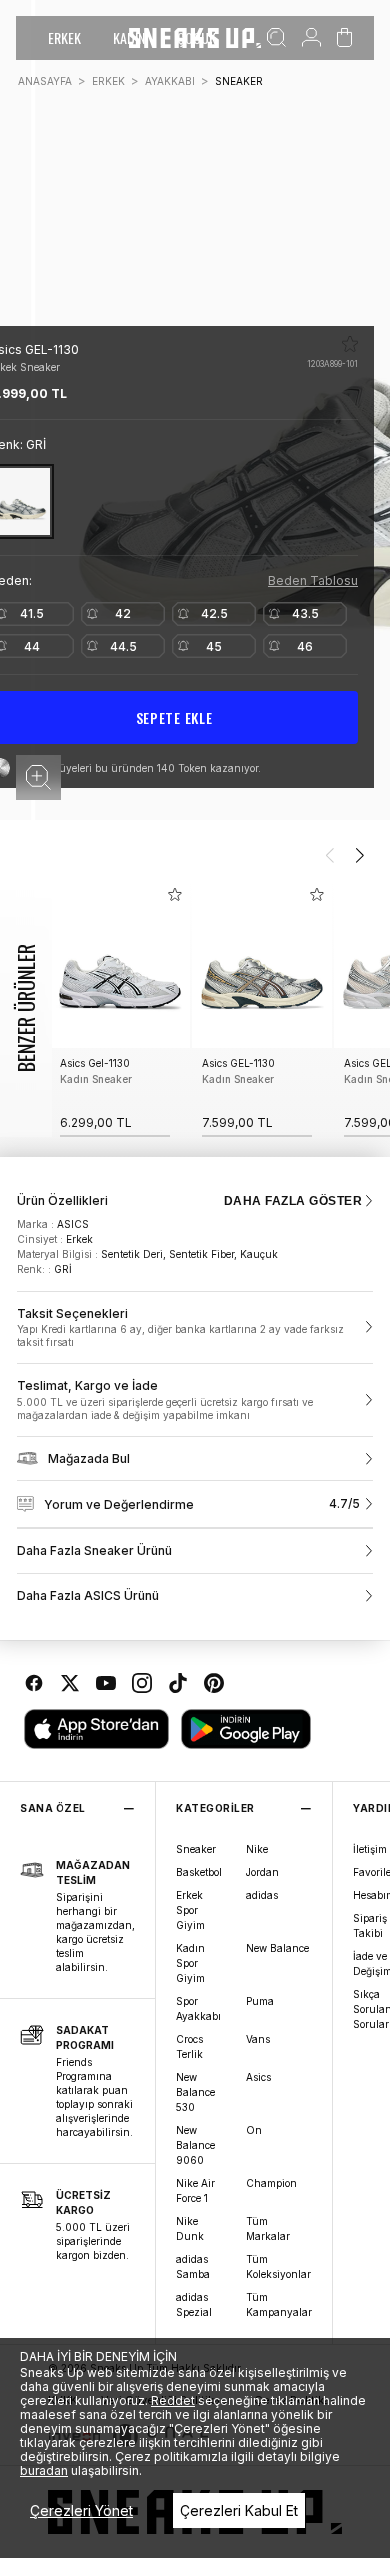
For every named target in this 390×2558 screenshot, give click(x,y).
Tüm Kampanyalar (279, 2304)
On (254, 2130)
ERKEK (64, 37)
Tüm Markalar (268, 2228)
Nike (257, 1849)
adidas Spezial (194, 2304)
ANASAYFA (45, 81)
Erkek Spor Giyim (190, 1910)
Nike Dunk (190, 2228)
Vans (258, 2039)
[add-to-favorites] (175, 894)
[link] (195, 1328)
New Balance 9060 (195, 2145)
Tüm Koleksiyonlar (278, 2266)
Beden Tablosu (313, 580)
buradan (44, 2470)
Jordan (262, 1872)
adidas (262, 1895)
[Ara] (276, 38)
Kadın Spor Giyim (190, 1963)
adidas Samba (193, 2266)
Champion (271, 2183)
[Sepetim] (344, 38)
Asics (258, 2077)
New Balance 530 (195, 2092)
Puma (260, 2001)
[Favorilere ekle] (350, 344)
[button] (38, 777)
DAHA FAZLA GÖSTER (293, 1201)
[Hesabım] (311, 38)
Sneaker (196, 1849)
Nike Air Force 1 (195, 2190)
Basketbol (199, 1872)
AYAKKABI (170, 81)
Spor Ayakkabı (198, 2008)
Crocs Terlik (189, 2046)
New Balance (277, 1948)
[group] (120, 1008)
